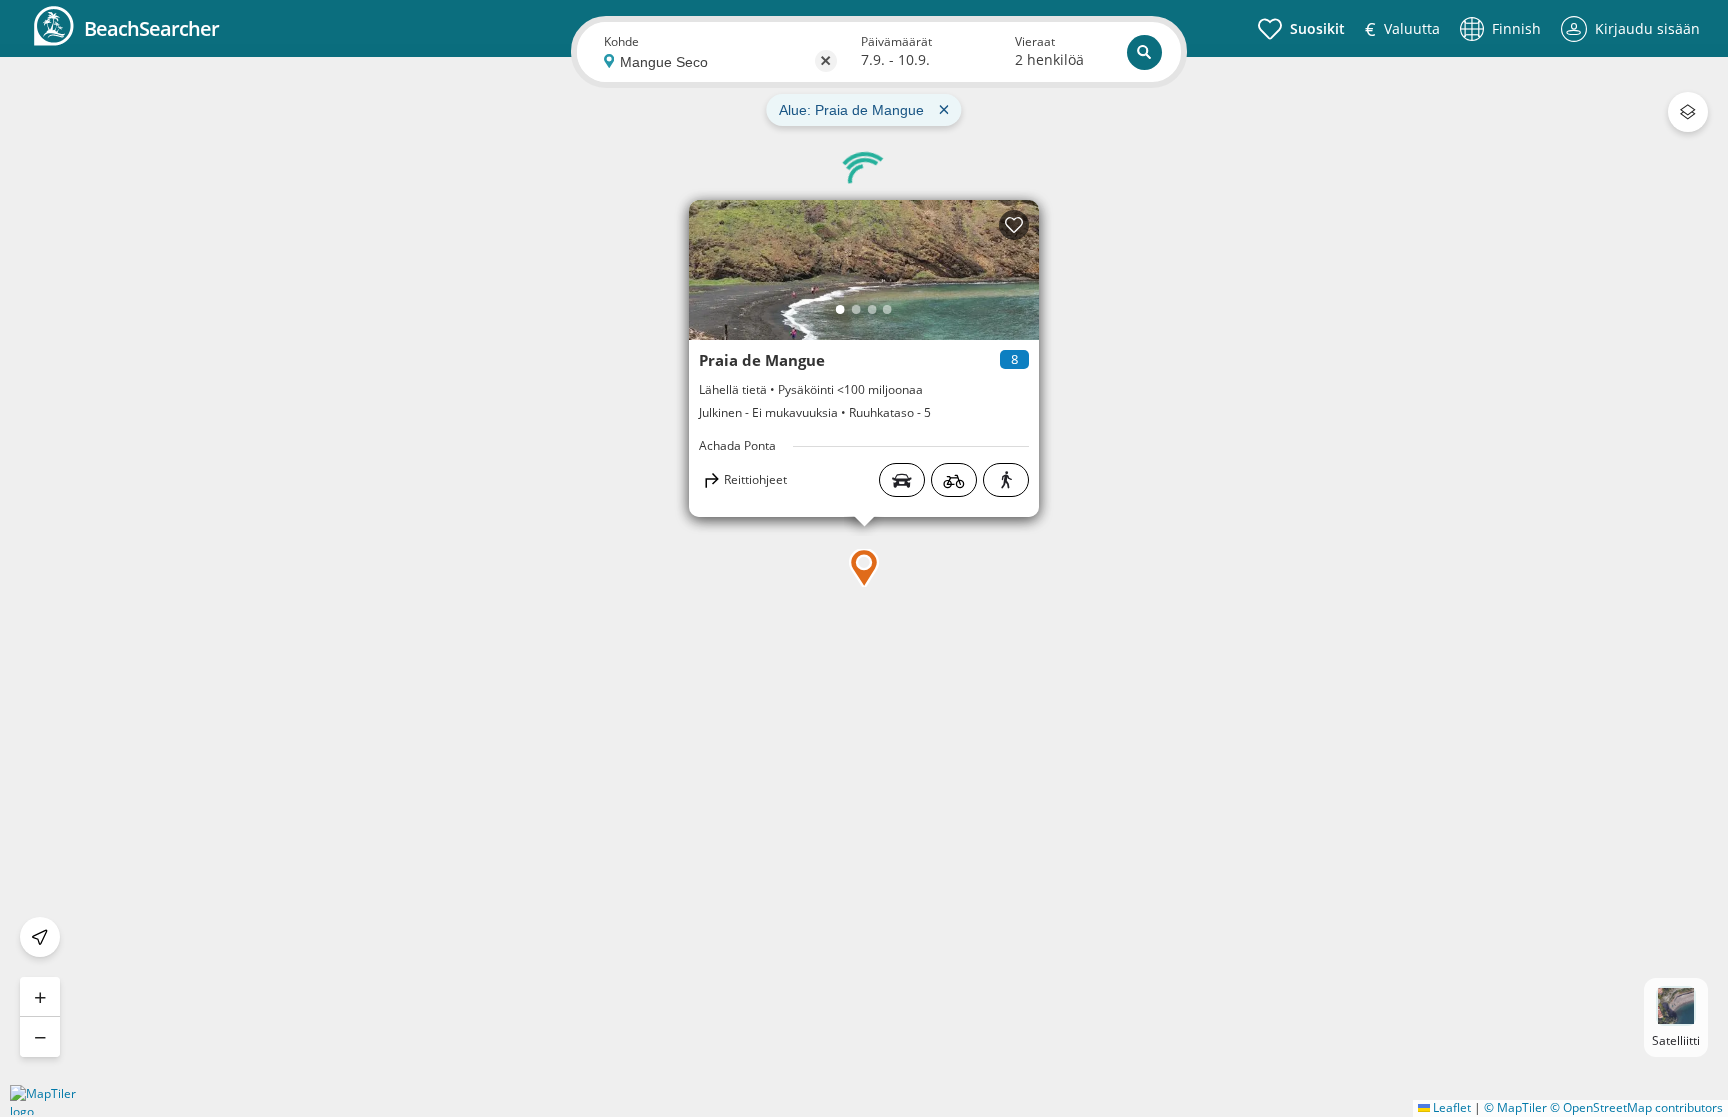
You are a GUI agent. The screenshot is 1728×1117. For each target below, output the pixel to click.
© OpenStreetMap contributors (1636, 1107)
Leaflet (1450, 1107)
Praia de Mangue (762, 360)
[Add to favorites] (1014, 225)
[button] (864, 568)
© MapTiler (1515, 1107)
